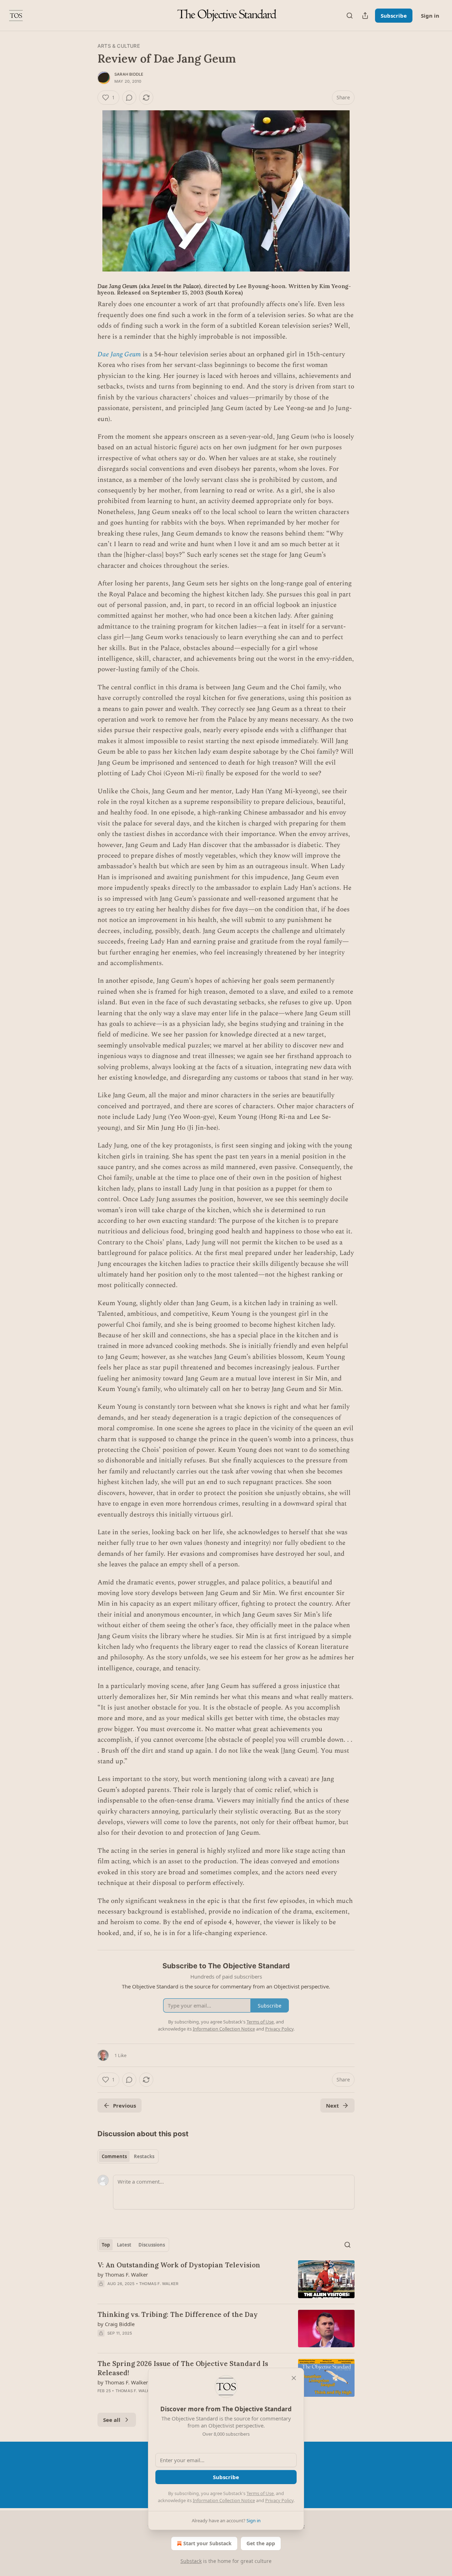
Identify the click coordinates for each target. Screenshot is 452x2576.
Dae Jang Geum (119, 354)
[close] (294, 2378)
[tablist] (128, 2156)
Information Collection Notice (224, 2500)
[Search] (350, 16)
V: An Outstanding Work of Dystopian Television (179, 2265)
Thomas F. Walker (159, 2284)
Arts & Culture (119, 46)
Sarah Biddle (129, 74)
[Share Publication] (365, 16)
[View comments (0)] (129, 98)
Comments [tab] (114, 2156)
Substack (191, 2561)
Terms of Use (260, 2493)
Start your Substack (207, 2543)
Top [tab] (106, 2245)
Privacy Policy (279, 2500)
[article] (226, 2279)
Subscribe (394, 16)
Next (332, 2105)
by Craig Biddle (116, 2324)
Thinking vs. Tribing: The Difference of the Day (178, 2314)
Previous (124, 2105)
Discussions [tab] (152, 2245)
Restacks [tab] (144, 2156)
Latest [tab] (124, 2245)
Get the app (261, 2543)
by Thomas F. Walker (123, 2274)
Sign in (430, 16)
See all (112, 2420)
